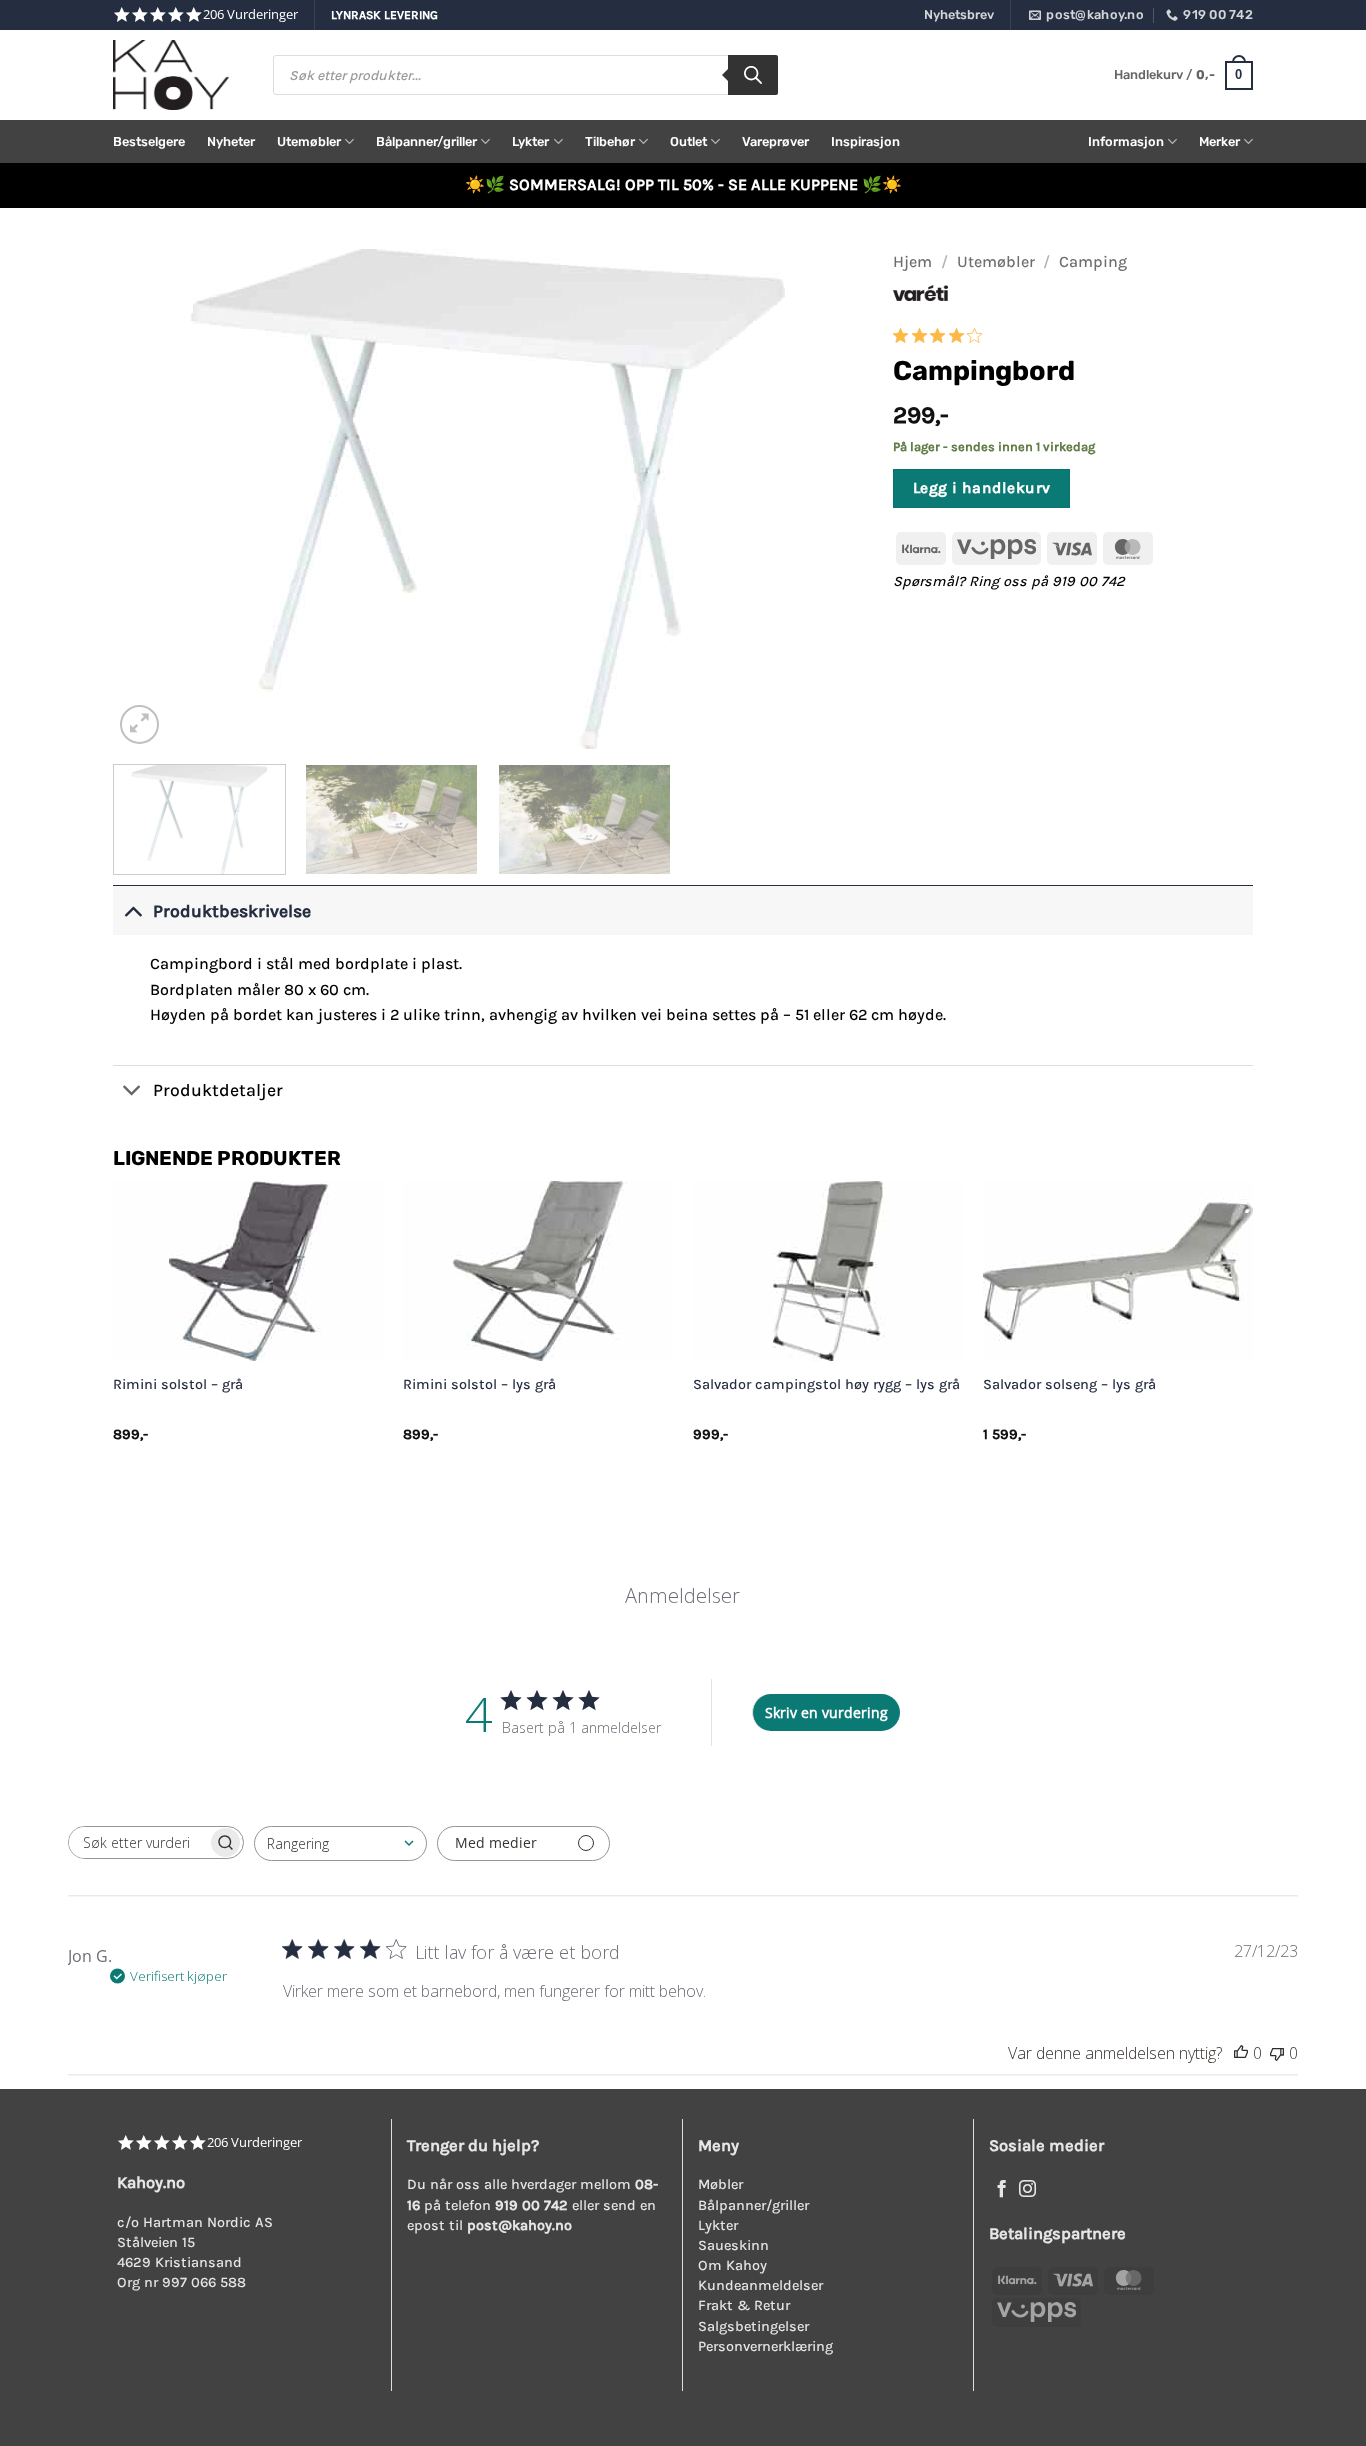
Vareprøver (775, 141)
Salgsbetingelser (753, 2326)
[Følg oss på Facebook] (1001, 2190)
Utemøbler (309, 141)
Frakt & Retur (744, 2305)
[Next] (823, 499)
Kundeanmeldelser (760, 2285)
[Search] (753, 75)
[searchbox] (138, 1842)
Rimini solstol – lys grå (479, 1384)
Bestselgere (149, 141)
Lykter (530, 141)
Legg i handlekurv (982, 488)
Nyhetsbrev (959, 14)
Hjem (912, 261)
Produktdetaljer (218, 1090)
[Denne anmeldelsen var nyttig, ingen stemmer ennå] (1241, 2053)
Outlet (688, 141)
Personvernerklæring (765, 2346)
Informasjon (1126, 141)
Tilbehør (610, 141)
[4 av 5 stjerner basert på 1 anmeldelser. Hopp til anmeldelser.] (941, 335)
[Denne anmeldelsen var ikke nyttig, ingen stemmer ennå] (1277, 2053)
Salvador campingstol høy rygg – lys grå (826, 1384)
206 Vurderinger (250, 14)
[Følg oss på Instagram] (1027, 2190)
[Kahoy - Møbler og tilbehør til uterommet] (178, 75)
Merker (1219, 141)
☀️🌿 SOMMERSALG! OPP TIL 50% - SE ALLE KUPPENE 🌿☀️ (683, 184)
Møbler (720, 2184)
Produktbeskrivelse (232, 911)
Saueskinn (733, 2245)
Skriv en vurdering (826, 1712)
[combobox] (340, 1843)
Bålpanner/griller (426, 141)
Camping (1093, 261)
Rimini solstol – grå (178, 1384)
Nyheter (231, 141)
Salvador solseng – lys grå (1069, 1384)
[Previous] (153, 499)
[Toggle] (132, 910)
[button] (1183, 76)
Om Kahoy (732, 2265)
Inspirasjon (865, 141)
